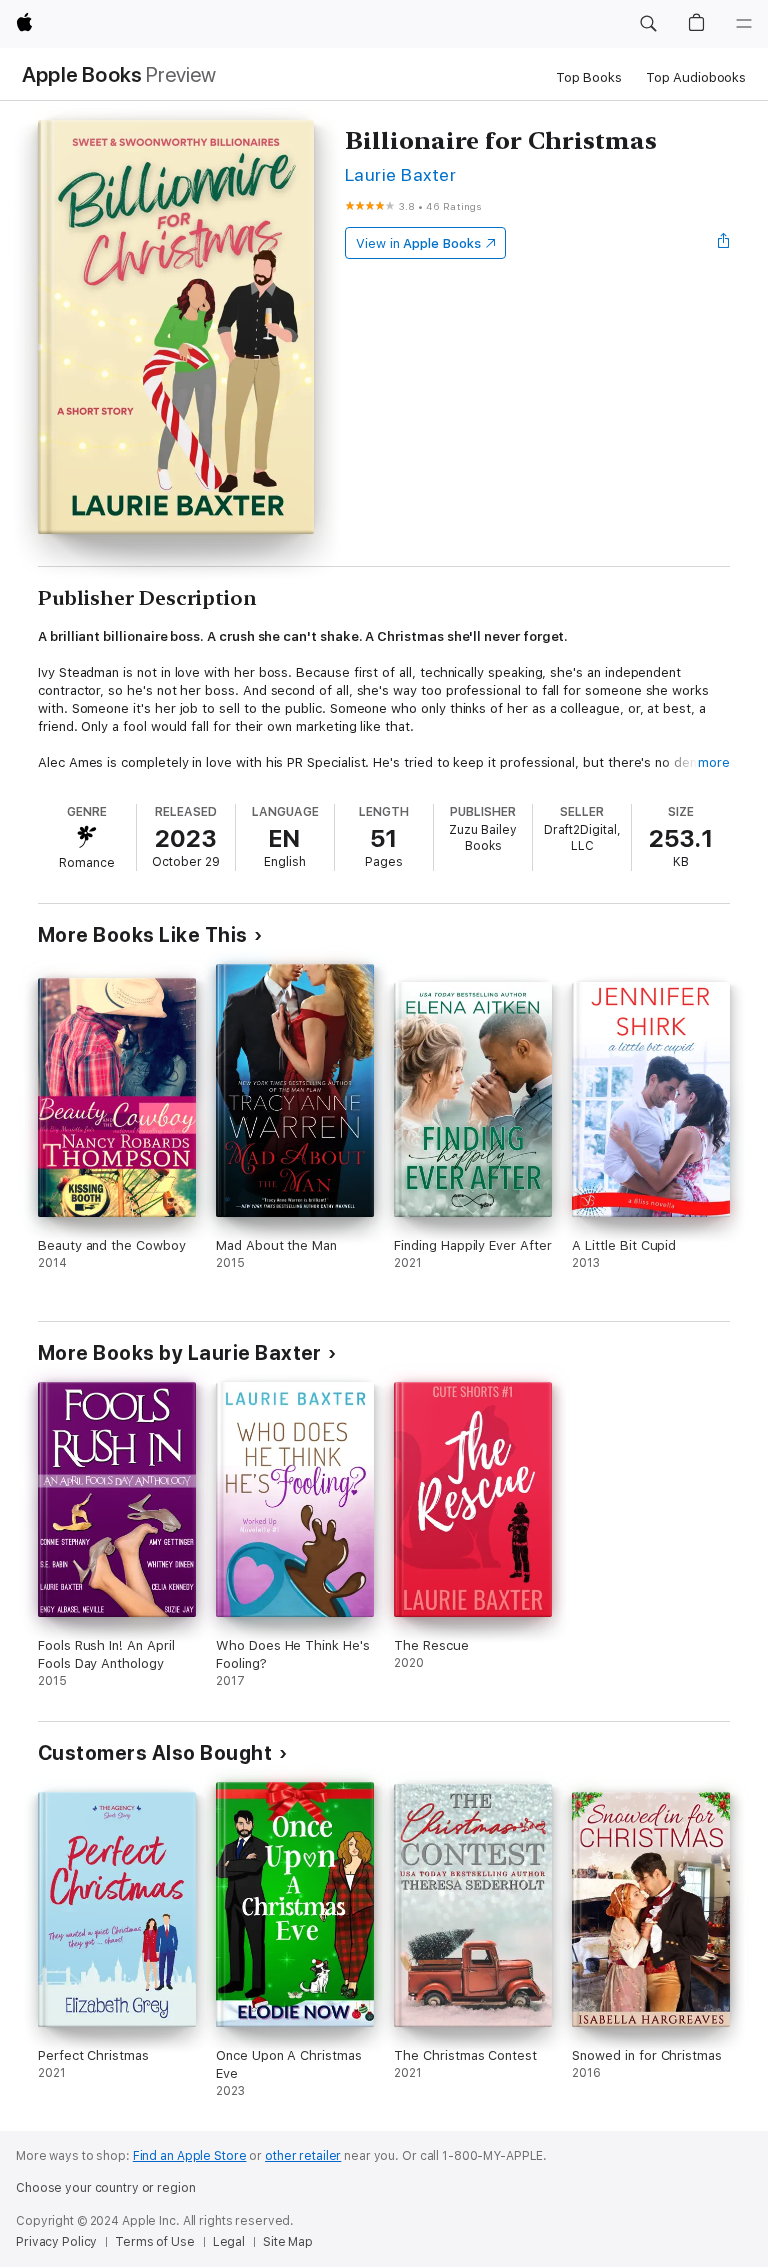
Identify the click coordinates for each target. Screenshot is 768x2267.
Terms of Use (155, 2242)
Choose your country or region (106, 2188)
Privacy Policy (56, 2242)
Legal (229, 2242)
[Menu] (744, 24)
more (714, 762)
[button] (648, 24)
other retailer (303, 2156)
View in (418, 243)
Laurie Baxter (400, 174)
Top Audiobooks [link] (696, 77)
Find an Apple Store (190, 2156)
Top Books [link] (589, 77)
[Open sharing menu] (724, 243)
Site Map (288, 2242)
